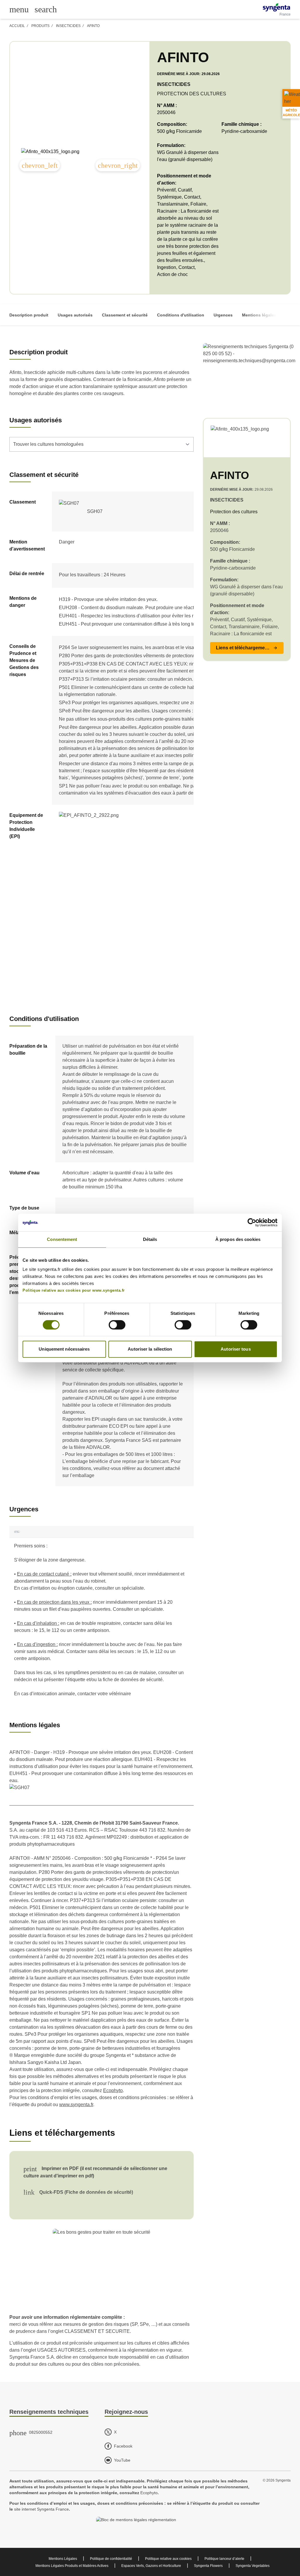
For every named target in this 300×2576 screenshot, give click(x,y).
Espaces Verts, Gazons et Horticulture (151, 2566)
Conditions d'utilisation (181, 315)
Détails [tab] (150, 1239)
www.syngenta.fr (76, 2105)
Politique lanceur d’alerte (224, 2559)
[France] (276, 7)
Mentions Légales (63, 2559)
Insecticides (68, 26)
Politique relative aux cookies (168, 2559)
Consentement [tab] (62, 1239)
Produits (40, 26)
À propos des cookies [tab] (238, 1239)
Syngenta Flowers (208, 2566)
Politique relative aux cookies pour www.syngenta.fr (74, 1290)
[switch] (117, 1325)
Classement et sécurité (125, 315)
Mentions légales (259, 315)
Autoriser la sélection (150, 1349)
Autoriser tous (236, 1349)
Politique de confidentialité (111, 2559)
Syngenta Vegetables (253, 2566)
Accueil (17, 26)
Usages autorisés (75, 315)
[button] (247, 648)
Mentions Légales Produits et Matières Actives (72, 2566)
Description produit (29, 315)
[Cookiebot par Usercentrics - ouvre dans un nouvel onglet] (252, 1222)
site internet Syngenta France (41, 2509)
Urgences (223, 315)
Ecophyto (113, 2090)
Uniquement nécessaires (64, 1349)
